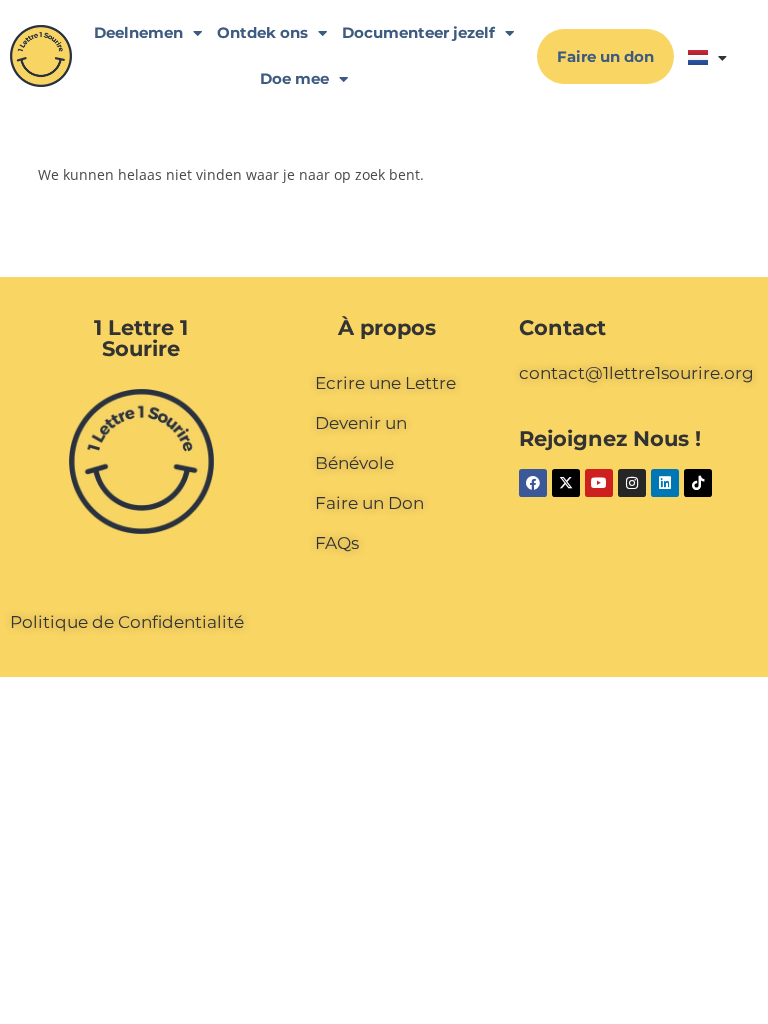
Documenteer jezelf (418, 32)
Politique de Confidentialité (127, 622)
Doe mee (294, 78)
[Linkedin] (665, 483)
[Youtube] (599, 483)
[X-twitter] (566, 483)
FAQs (337, 543)
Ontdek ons (262, 32)
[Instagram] (632, 483)
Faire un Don (369, 503)
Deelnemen (138, 32)
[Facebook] (533, 483)
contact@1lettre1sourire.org (636, 373)
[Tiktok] (698, 483)
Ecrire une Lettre (385, 383)
